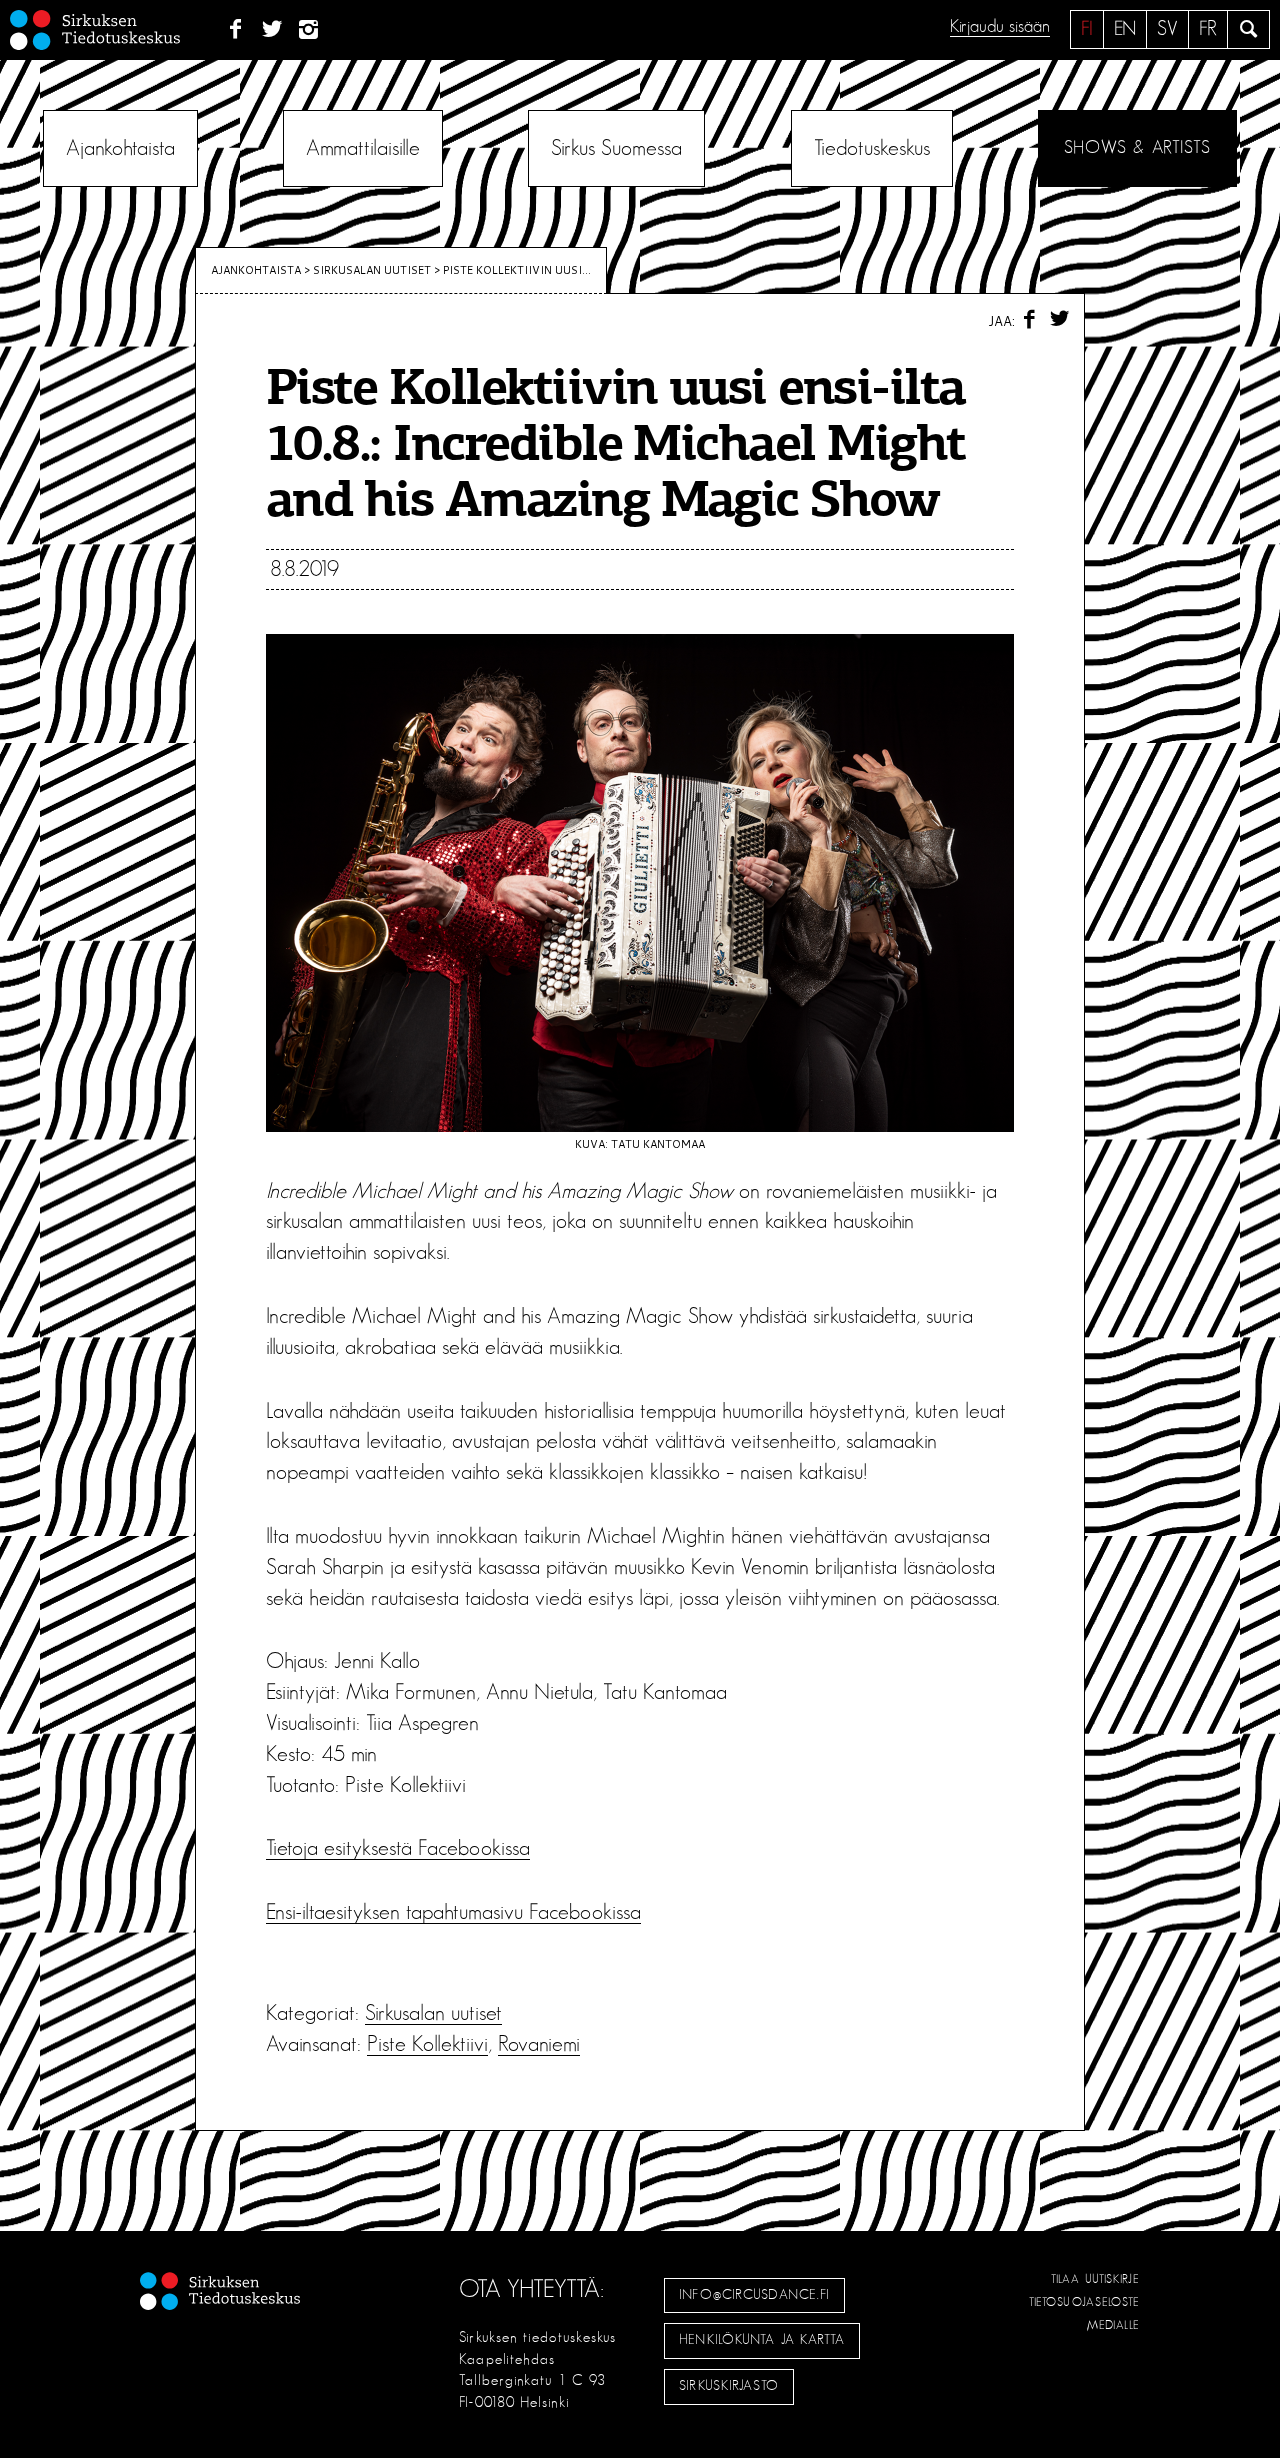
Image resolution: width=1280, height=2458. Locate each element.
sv (1167, 29)
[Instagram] (309, 30)
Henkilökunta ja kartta (762, 2340)
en (1125, 29)
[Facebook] (235, 30)
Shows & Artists (1137, 148)
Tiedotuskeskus (872, 148)
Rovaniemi (539, 2044)
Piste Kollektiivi (427, 2044)
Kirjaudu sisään (1000, 27)
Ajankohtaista (120, 148)
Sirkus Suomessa (616, 148)
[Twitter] (272, 30)
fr (1208, 29)
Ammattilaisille (363, 148)
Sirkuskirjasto (729, 2386)
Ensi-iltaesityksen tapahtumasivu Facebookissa (453, 1912)
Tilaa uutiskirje (1095, 2279)
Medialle (1114, 2325)
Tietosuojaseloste (1084, 2302)
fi (1087, 29)
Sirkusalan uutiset (372, 270)
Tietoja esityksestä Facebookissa (398, 1848)
